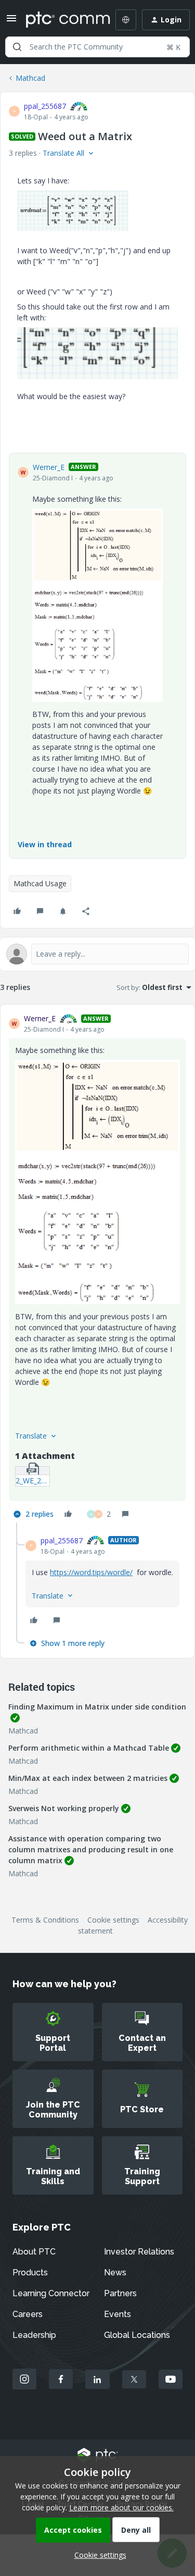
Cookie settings (113, 1920)
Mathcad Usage (40, 883)
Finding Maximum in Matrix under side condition (97, 1707)
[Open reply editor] (97, 954)
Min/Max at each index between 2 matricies (88, 1778)
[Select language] (126, 20)
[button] (11, 22)
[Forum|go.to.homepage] (61, 20)
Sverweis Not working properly (64, 1808)
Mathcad (30, 78)
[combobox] (97, 47)
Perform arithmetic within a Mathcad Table (89, 1748)
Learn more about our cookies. (121, 2507)
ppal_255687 (45, 106)
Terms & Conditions (45, 1920)
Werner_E (49, 467)
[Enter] (17, 47)
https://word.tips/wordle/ (91, 1572)
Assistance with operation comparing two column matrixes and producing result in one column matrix (91, 1849)
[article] (97, 1267)
